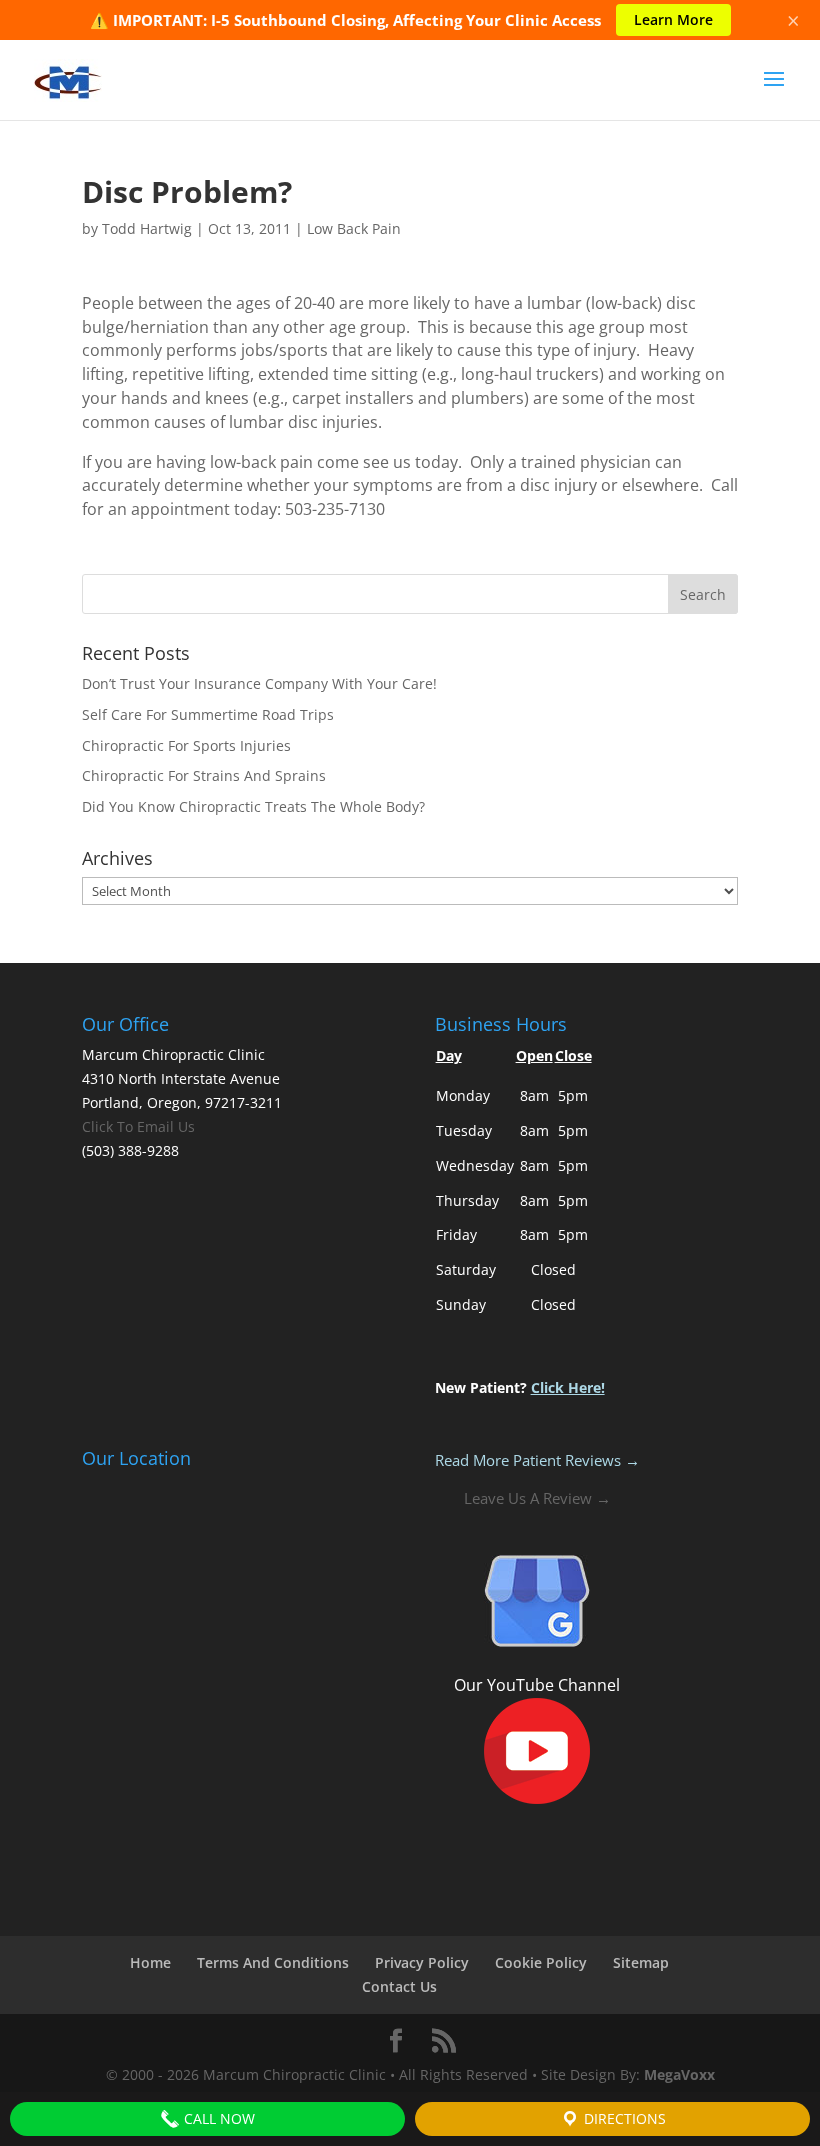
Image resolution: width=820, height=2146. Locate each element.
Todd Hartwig (147, 228)
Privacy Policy (422, 1962)
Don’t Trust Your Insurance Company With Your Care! (259, 683)
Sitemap (641, 1962)
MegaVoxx (679, 2074)
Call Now (217, 2118)
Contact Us (399, 1986)
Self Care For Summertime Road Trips (208, 714)
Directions (623, 2118)
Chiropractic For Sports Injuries (186, 745)
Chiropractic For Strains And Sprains (204, 775)
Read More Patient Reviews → (537, 1460)
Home (150, 1962)
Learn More (673, 19)
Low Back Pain (354, 228)
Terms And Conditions (273, 1962)
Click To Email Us (138, 1126)
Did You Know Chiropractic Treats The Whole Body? (253, 806)
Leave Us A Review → (537, 1498)
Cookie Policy (541, 1962)
